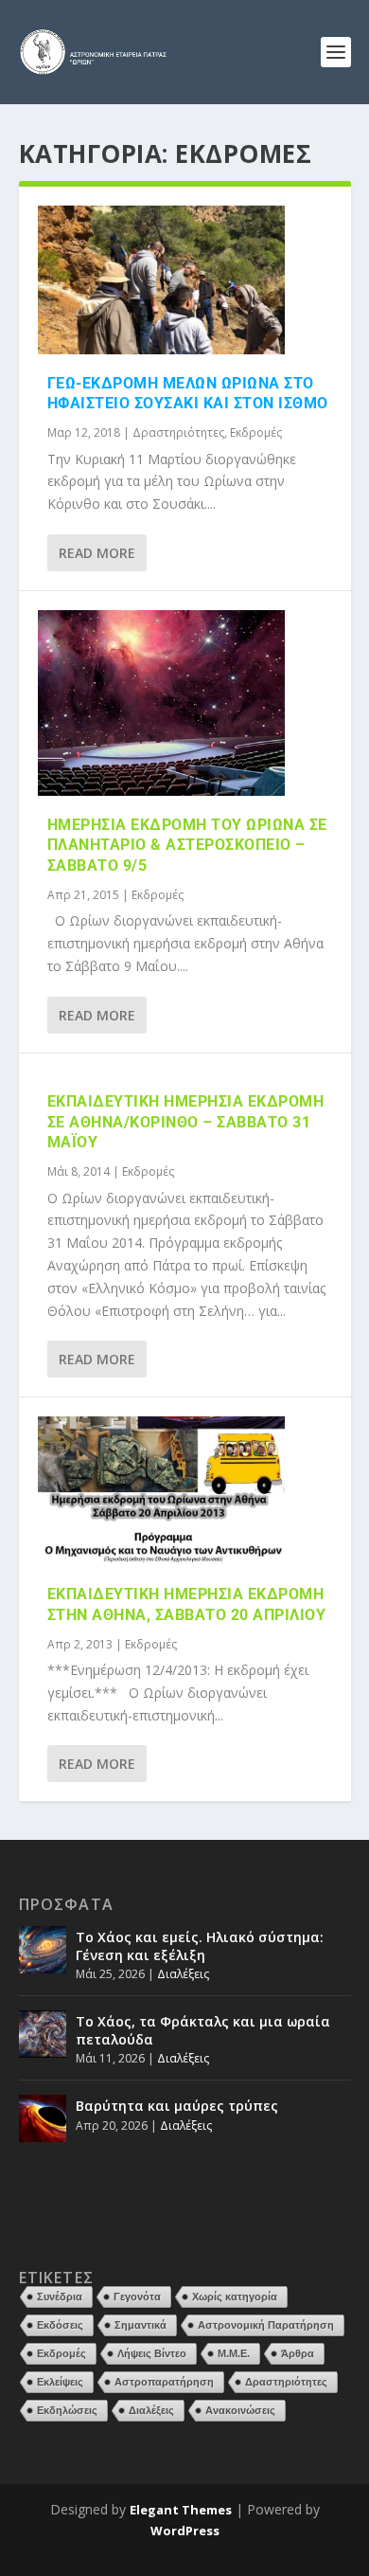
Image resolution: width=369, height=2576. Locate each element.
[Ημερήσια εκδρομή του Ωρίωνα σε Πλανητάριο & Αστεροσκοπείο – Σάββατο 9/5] (161, 703)
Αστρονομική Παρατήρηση (266, 2325)
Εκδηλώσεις (67, 2410)
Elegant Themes (181, 2510)
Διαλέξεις (183, 1974)
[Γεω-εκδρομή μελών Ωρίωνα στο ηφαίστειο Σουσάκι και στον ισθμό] (161, 280)
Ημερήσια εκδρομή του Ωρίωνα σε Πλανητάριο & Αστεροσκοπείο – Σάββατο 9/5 (187, 846)
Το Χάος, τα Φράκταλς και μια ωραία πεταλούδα (203, 2030)
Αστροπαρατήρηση (164, 2382)
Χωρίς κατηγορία (235, 2297)
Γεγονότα (137, 2297)
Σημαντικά (141, 2325)
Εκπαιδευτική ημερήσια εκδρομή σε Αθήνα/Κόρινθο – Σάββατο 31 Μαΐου (186, 1122)
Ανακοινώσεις (240, 2410)
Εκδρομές (256, 432)
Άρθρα (298, 2353)
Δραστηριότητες (178, 432)
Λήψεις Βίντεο (152, 2353)
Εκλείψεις (60, 2382)
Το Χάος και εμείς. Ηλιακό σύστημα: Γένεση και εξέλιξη (200, 1946)
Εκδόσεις (60, 2325)
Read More (97, 553)
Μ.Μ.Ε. (234, 2353)
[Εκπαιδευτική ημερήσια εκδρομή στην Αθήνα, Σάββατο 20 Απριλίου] (161, 1491)
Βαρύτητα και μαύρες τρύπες (177, 2106)
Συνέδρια (60, 2297)
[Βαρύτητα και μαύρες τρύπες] (43, 2118)
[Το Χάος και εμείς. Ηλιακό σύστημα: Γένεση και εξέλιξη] (43, 1950)
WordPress (185, 2531)
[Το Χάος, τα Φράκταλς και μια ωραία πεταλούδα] (43, 2034)
